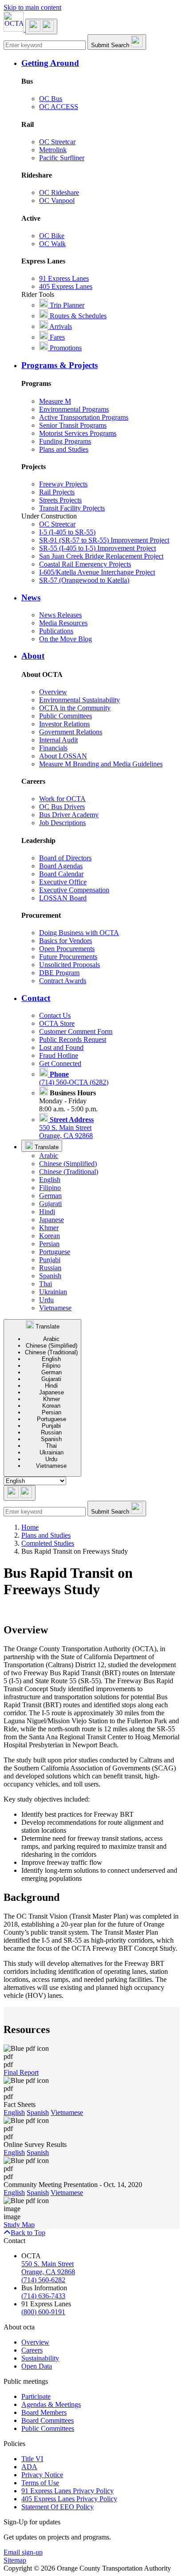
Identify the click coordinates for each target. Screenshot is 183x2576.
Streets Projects (60, 500)
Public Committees (66, 716)
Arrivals (60, 326)
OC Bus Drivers (62, 807)
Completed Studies (48, 1543)
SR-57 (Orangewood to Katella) (84, 580)
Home (30, 1527)
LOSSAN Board (63, 898)
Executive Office (63, 882)
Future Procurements (68, 957)
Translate (46, 1147)
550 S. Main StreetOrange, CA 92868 (66, 1128)
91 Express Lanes (64, 278)
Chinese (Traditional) (69, 1172)
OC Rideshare (59, 192)
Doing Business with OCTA (79, 933)
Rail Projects (57, 492)
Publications (56, 631)
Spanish (50, 1276)
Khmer (49, 1228)
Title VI (32, 2459)
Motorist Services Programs (78, 433)
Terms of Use (40, 2483)
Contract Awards (63, 981)
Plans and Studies (64, 449)
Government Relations (71, 732)
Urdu (46, 1300)
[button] (100, 63)
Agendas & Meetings (51, 2404)
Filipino (50, 1188)
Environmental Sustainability (80, 700)
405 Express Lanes (66, 286)
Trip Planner (66, 305)
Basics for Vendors (66, 941)
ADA (29, 2467)
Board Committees (48, 2420)
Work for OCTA (62, 799)
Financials (53, 748)
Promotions (65, 348)
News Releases (60, 615)
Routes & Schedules (77, 316)
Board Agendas (61, 866)
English (50, 1180)
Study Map (19, 2225)
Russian (50, 1268)
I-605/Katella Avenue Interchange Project (97, 572)
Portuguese (55, 1252)
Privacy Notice (42, 2475)
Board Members (44, 2412)
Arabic (49, 1156)
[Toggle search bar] (20, 1493)
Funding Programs (65, 441)
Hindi (47, 1212)
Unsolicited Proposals (70, 965)
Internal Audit (58, 740)
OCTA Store (57, 1023)
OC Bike (52, 236)
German (50, 1196)
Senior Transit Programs (73, 425)
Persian (49, 1244)
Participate (36, 2396)
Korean (50, 1236)
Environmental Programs (74, 409)
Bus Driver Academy (69, 815)
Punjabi (50, 1260)
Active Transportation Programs (84, 417)
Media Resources (63, 623)
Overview (53, 692)
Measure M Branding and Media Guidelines (101, 764)
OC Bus (51, 99)
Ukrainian (53, 1292)
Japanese (52, 1220)
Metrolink (53, 150)
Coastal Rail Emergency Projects (85, 564)
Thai (46, 1284)
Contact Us (55, 1015)
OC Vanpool (57, 200)
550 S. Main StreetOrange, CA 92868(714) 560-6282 (48, 2272)
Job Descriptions (62, 823)
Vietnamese (55, 1308)
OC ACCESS (59, 107)
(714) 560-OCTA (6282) (74, 1078)
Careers (32, 2350)
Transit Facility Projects (72, 508)
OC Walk (52, 244)
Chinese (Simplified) (68, 1164)
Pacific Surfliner (62, 158)
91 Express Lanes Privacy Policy (68, 2491)
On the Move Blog (66, 639)
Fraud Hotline (59, 1055)
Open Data (37, 2366)
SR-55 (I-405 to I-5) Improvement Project (97, 548)
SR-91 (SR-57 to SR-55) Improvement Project (104, 540)
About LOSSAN (63, 756)
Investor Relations (64, 724)
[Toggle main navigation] (41, 26)
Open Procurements (67, 949)
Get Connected (60, 1063)
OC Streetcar (57, 142)
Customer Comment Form (76, 1031)
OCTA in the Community (75, 708)
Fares (56, 337)
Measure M (55, 401)
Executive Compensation (74, 890)
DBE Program (59, 973)
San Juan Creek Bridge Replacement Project (101, 556)
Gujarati (50, 1204)
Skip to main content (32, 7)
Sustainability (40, 2358)
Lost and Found (61, 1047)
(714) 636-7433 (43, 2296)
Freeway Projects (63, 484)
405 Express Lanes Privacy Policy (69, 2499)
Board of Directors (65, 858)
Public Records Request (73, 1039)
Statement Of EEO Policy (58, 2507)
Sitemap (15, 2560)
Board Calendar (61, 874)
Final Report (21, 2072)
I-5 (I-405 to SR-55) (67, 532)
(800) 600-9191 (43, 2312)
